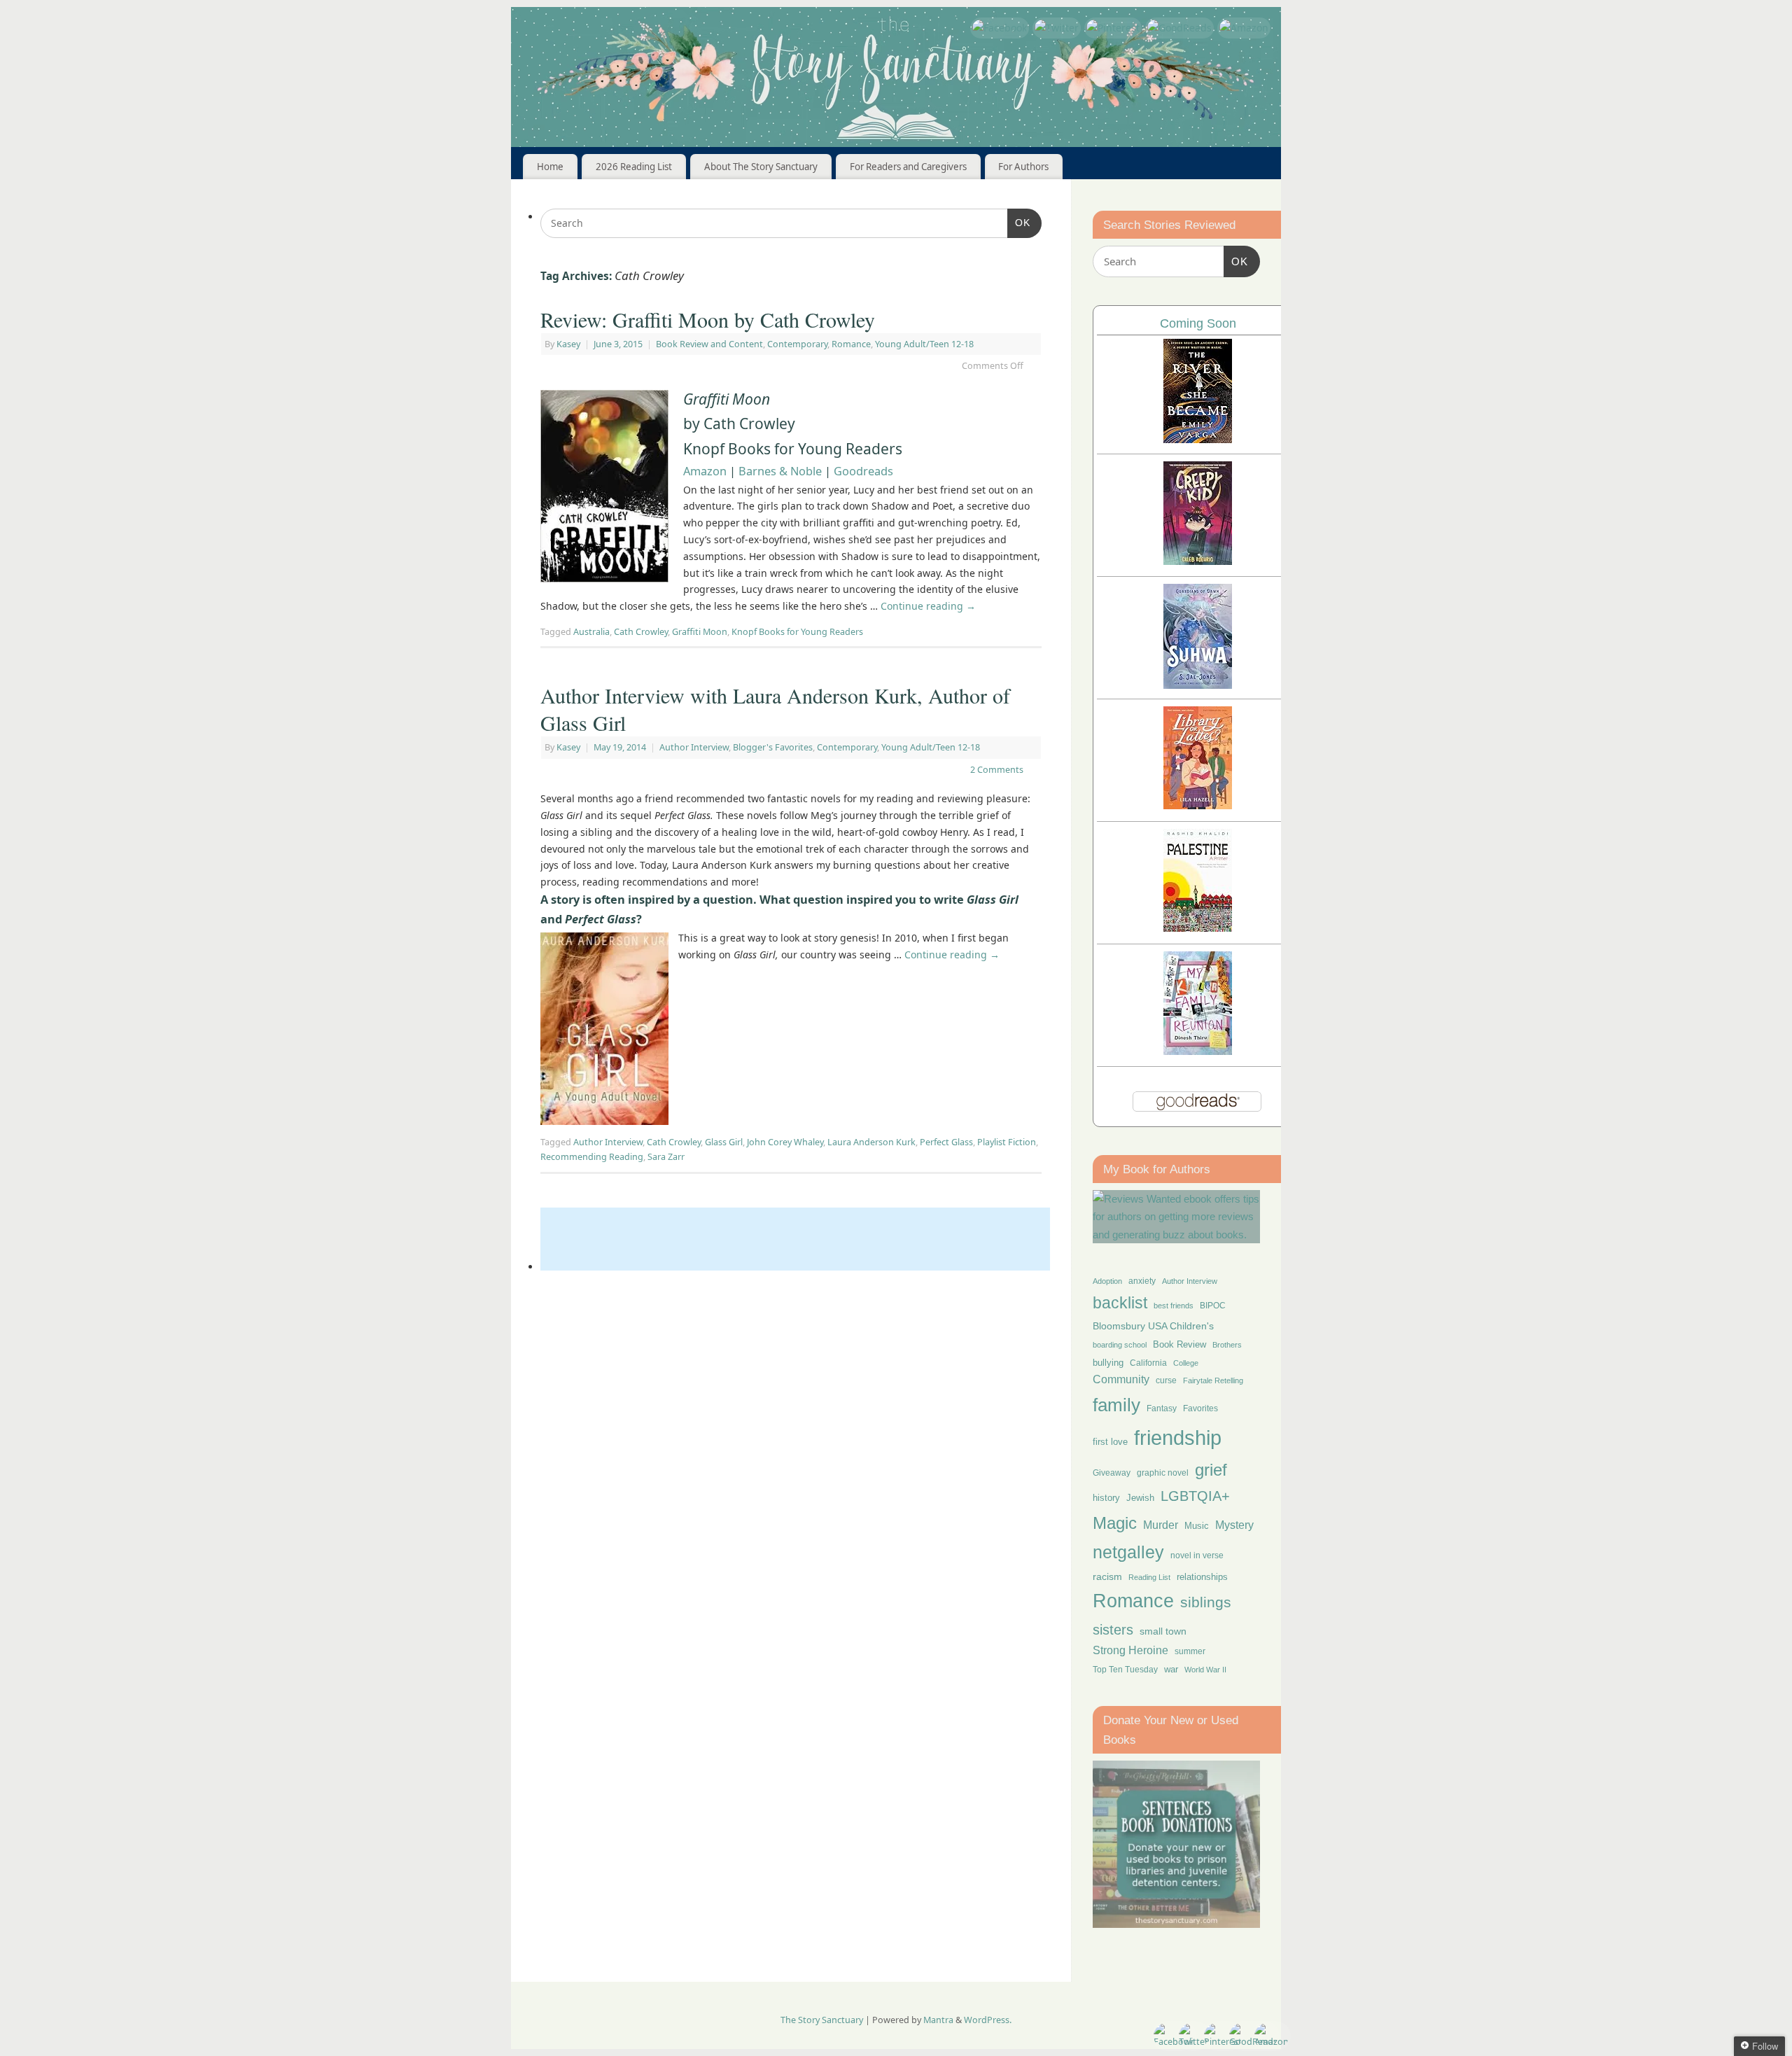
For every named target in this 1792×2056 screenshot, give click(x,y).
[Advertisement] (795, 1239)
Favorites (1200, 1408)
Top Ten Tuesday (1125, 1670)
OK (1019, 222)
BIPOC (1213, 1306)
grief (1211, 1470)
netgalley (1128, 1552)
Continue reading (928, 606)
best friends (1174, 1306)
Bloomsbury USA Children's (1153, 1326)
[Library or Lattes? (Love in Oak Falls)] (1198, 805)
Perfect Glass (946, 1142)
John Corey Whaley (785, 1142)
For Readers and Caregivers (908, 167)
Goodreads (863, 471)
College (1186, 1363)
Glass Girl (724, 1142)
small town (1163, 1631)
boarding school (1120, 1345)
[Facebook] (1000, 28)
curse (1166, 1380)
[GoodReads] (1179, 28)
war (1171, 1670)
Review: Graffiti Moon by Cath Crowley (708, 319)
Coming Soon (1198, 323)
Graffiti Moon (700, 632)
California (1148, 1363)
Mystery (1234, 1525)
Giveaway (1112, 1473)
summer (1190, 1651)
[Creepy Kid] (1198, 561)
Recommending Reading (592, 1157)
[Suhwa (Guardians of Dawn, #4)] (1198, 685)
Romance (851, 344)
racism (1107, 1576)
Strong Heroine (1130, 1650)
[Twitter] (1057, 28)
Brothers (1227, 1345)
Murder (1161, 1525)
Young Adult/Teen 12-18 (924, 344)
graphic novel (1163, 1473)
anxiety (1142, 1281)
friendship (1178, 1438)
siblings (1206, 1602)
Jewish (1140, 1498)
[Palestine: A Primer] (1198, 928)
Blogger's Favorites (773, 747)
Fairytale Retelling (1213, 1380)
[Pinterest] (1113, 28)
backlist (1120, 1303)
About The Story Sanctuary (761, 167)
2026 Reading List (634, 167)
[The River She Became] (1198, 439)
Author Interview (694, 747)
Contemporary (797, 344)
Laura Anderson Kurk (871, 1142)
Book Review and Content (709, 344)
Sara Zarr (666, 1157)
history (1106, 1498)
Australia (591, 632)
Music (1197, 1526)
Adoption (1107, 1281)
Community (1121, 1379)
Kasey (568, 344)
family (1116, 1405)
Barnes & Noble (780, 471)
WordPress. (988, 2020)
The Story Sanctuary (822, 2020)
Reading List (1149, 1577)
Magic (1115, 1523)
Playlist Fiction (1007, 1142)
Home (550, 167)
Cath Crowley (641, 632)
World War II (1205, 1670)
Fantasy (1162, 1408)
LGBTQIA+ (1195, 1496)
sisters (1113, 1630)
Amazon (705, 471)
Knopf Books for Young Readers (797, 632)
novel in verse (1197, 1555)
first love (1110, 1442)
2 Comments (997, 770)
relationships (1202, 1577)
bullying (1108, 1363)
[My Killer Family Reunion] (1198, 1051)
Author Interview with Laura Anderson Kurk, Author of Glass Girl (775, 709)
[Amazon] (1244, 28)
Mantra (938, 2020)
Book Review (1179, 1344)
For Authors (1023, 167)
